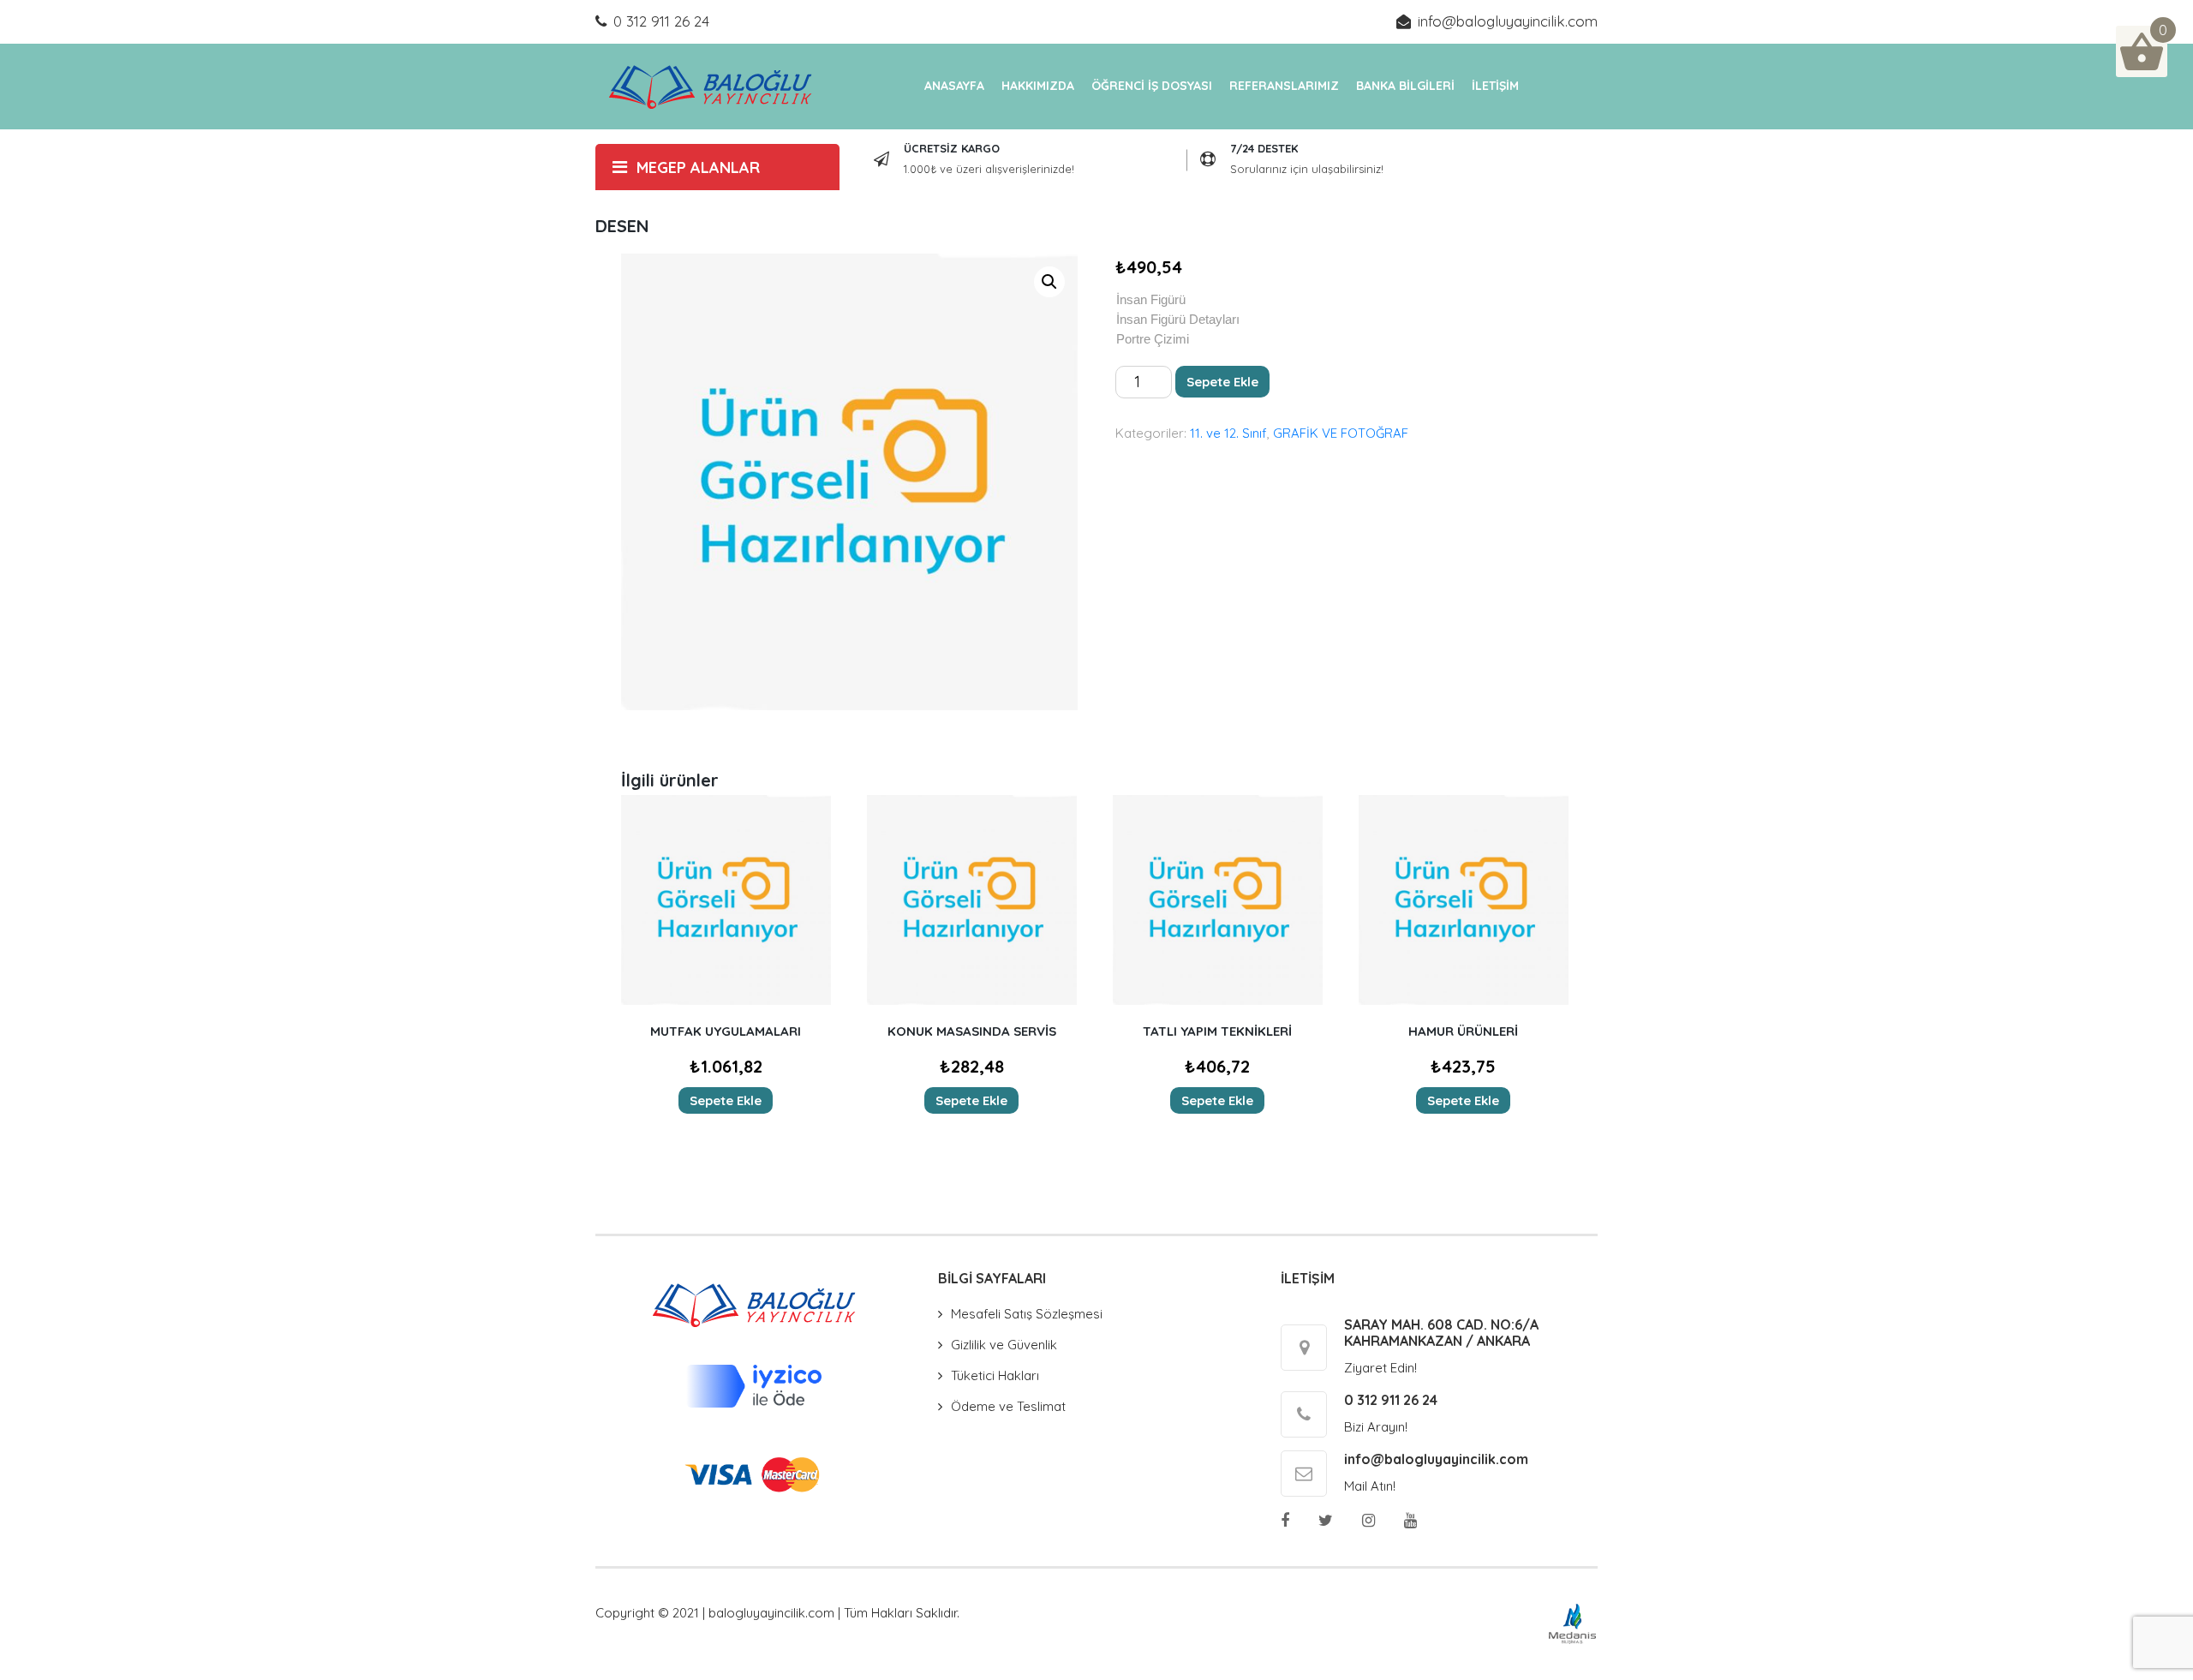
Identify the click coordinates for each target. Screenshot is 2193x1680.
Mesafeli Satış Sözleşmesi (1027, 1314)
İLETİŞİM (1495, 86)
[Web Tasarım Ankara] (1572, 1622)
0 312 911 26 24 (661, 21)
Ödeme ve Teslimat (1008, 1406)
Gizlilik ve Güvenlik (1004, 1345)
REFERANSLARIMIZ (1284, 86)
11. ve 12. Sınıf (1228, 433)
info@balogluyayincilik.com (1508, 21)
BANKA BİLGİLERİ (1405, 86)
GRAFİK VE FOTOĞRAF (1341, 433)
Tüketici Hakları (995, 1375)
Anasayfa (954, 86)
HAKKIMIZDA (1038, 86)
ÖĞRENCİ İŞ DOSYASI (1152, 86)
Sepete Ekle (1222, 382)
